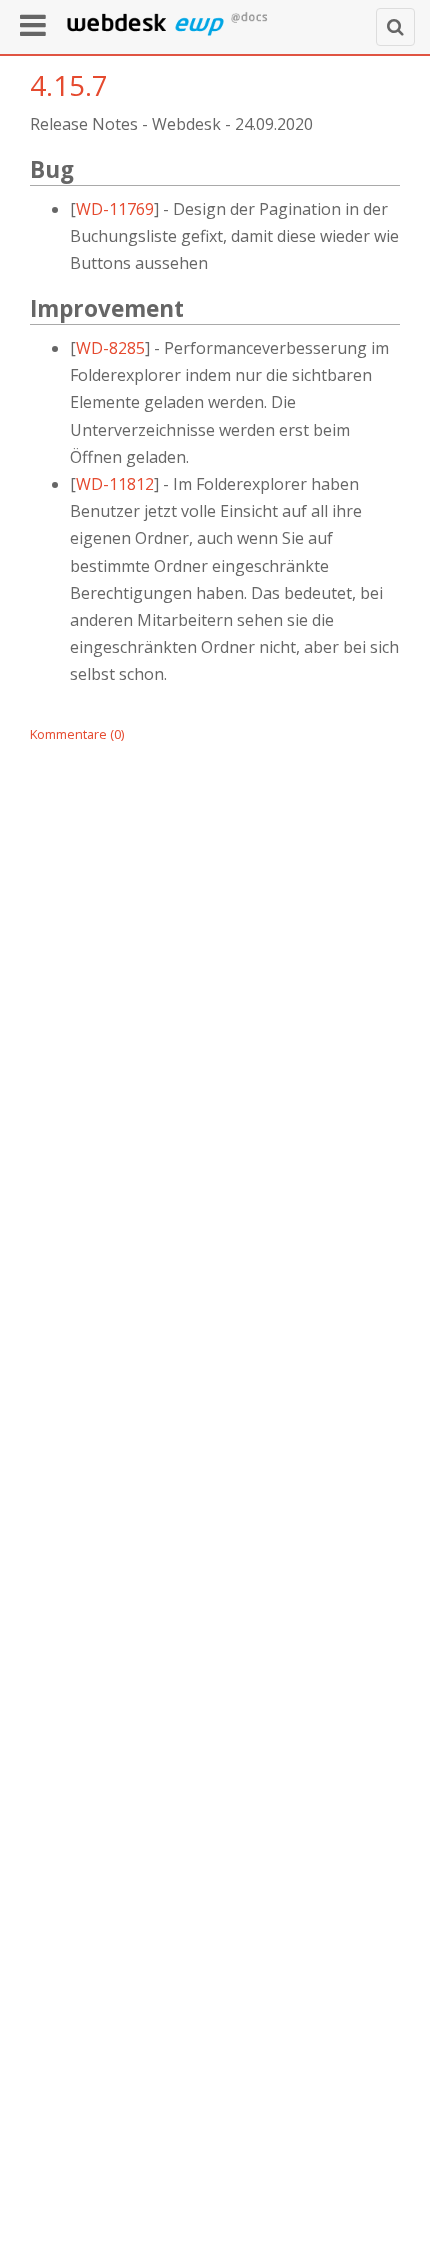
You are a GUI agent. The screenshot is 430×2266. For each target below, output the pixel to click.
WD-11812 (115, 484)
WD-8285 (110, 348)
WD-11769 (115, 209)
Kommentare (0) (77, 734)
